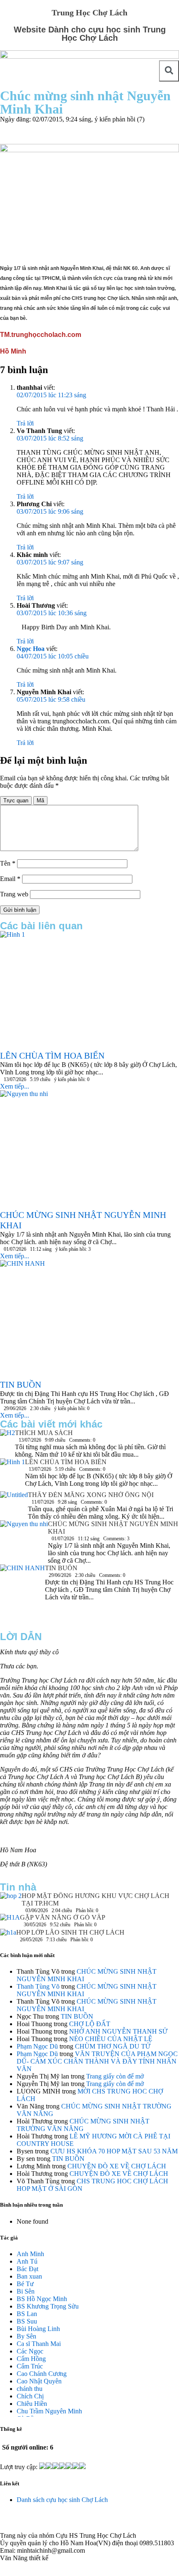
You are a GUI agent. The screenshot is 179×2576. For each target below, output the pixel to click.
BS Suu (27, 2321)
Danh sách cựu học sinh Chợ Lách (62, 2500)
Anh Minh (30, 2254)
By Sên (26, 2336)
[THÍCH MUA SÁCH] (7, 1435)
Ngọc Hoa (31, 649)
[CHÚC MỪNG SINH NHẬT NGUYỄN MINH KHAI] (24, 1536)
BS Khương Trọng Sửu (48, 2306)
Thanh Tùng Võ (38, 1986)
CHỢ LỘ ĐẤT (90, 2024)
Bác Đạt (27, 2269)
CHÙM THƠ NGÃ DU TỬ (113, 2046)
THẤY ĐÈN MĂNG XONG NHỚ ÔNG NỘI (91, 1495)
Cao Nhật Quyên (39, 2381)
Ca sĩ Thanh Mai (39, 2344)
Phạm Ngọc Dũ (37, 2046)
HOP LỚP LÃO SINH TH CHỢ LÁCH (70, 1932)
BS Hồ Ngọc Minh (42, 2299)
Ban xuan (29, 2276)
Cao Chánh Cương (42, 2374)
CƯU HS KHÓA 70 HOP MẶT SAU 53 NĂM (114, 2151)
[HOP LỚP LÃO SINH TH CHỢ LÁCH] (8, 1935)
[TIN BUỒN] (22, 1594)
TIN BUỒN (61, 1568)
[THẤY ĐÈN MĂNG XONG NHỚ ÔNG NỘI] (14, 1505)
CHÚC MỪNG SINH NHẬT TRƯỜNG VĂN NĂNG (83, 2125)
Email (10, 879)
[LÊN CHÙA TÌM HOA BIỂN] (12, 1475)
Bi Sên (26, 2291)
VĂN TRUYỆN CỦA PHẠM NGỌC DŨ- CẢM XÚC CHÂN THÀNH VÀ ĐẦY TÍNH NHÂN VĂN (97, 2061)
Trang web (14, 894)
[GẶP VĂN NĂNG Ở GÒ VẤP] (10, 1921)
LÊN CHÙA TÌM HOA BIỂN (66, 1462)
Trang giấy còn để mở (115, 2076)
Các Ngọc (30, 2351)
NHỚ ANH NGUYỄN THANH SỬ (118, 2031)
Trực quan (16, 801)
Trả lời (25, 423)
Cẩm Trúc (30, 2366)
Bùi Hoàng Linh (38, 2329)
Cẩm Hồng (31, 2359)
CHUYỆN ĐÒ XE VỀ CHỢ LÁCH (117, 2166)
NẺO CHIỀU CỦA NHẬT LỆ (111, 2039)
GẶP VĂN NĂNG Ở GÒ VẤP (63, 1917)
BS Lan (27, 2314)
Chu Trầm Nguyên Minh (49, 2411)
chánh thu (30, 2389)
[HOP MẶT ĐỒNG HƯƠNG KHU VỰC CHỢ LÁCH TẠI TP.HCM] (11, 1898)
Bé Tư (25, 2284)
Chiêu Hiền (32, 2404)
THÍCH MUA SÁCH (44, 1433)
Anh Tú (27, 2261)
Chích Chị (30, 2396)
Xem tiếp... (15, 1086)
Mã (40, 801)
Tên (8, 863)
